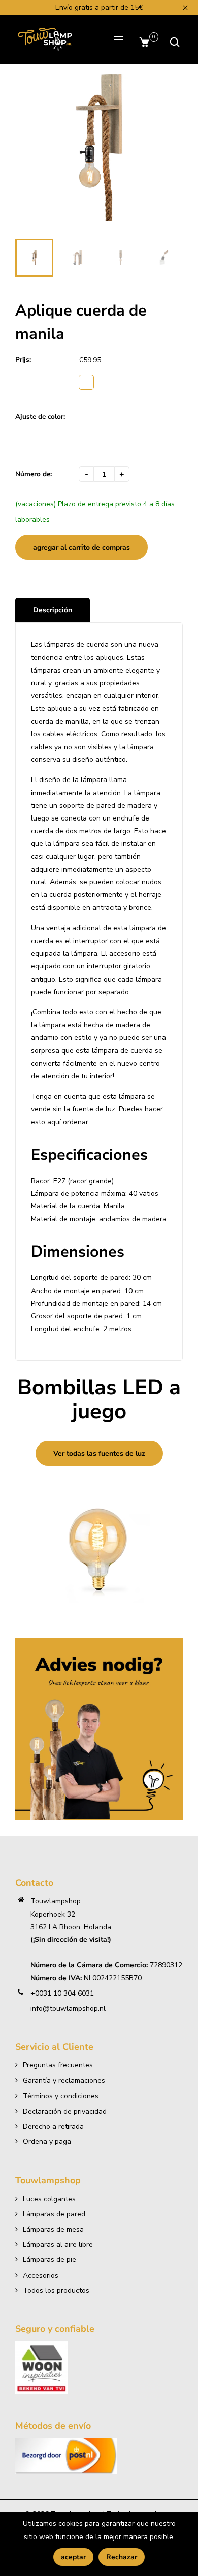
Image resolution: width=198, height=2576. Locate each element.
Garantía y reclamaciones (64, 2080)
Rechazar (122, 2557)
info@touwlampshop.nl (68, 2008)
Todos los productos (56, 2291)
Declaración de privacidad (65, 2111)
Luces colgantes (49, 2199)
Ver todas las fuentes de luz (99, 1453)
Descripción (53, 610)
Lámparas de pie (49, 2260)
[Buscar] (172, 42)
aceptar (73, 2557)
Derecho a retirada (53, 2126)
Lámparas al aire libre (58, 2245)
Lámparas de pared (54, 2214)
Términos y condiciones (61, 2096)
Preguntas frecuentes (58, 2065)
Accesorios (41, 2275)
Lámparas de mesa (53, 2229)
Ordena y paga (47, 2142)
